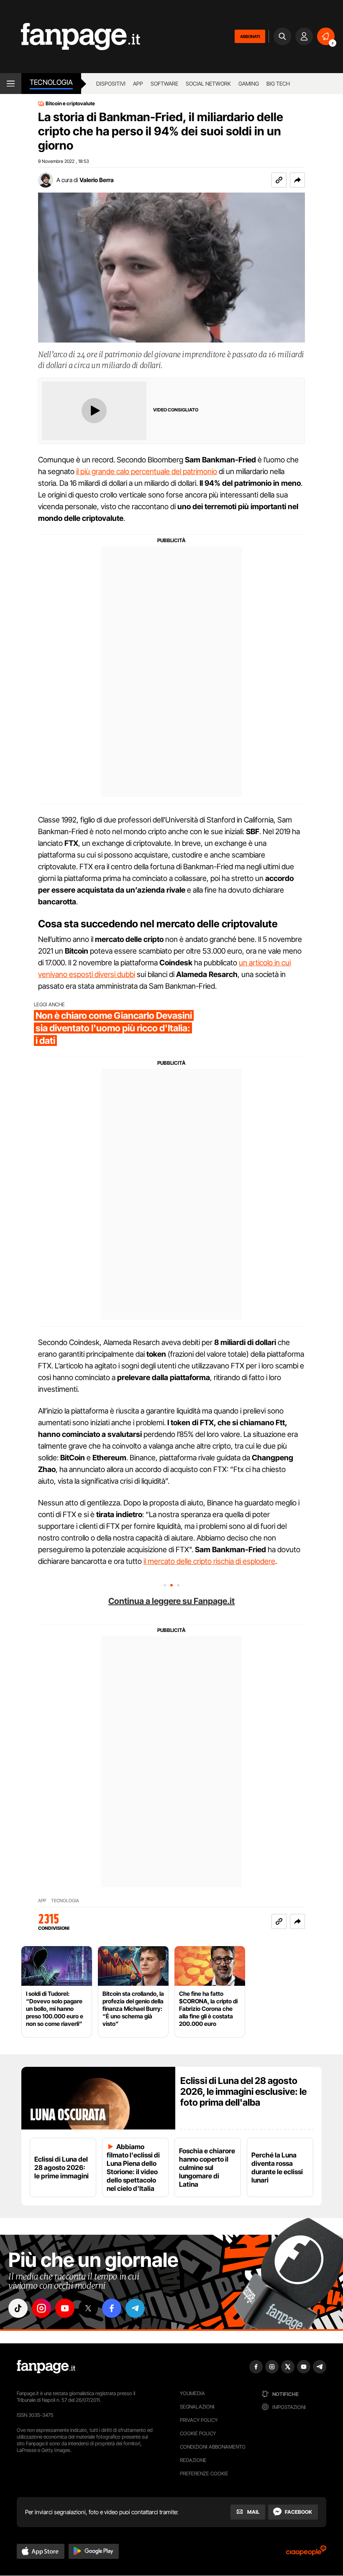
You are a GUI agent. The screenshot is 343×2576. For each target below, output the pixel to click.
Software (164, 84)
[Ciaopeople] (306, 2553)
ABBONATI (250, 36)
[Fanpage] (46, 2367)
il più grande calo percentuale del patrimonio (147, 471)
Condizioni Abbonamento (213, 2447)
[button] (297, 180)
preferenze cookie (204, 2473)
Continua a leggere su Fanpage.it (171, 1601)
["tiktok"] (18, 2308)
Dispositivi (111, 84)
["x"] (88, 2308)
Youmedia (192, 2393)
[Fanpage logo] (70, 37)
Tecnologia (51, 82)
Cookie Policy (198, 2433)
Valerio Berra (97, 180)
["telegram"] (135, 2308)
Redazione (193, 2460)
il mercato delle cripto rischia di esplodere (209, 1561)
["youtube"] (65, 2308)
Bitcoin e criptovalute (70, 104)
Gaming (249, 84)
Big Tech (278, 84)
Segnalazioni (197, 2407)
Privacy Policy (199, 2420)
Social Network (208, 84)
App (138, 84)
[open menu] (11, 84)
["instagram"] (41, 2308)
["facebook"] (112, 2308)
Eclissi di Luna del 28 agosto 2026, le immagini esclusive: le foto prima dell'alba (243, 2091)
